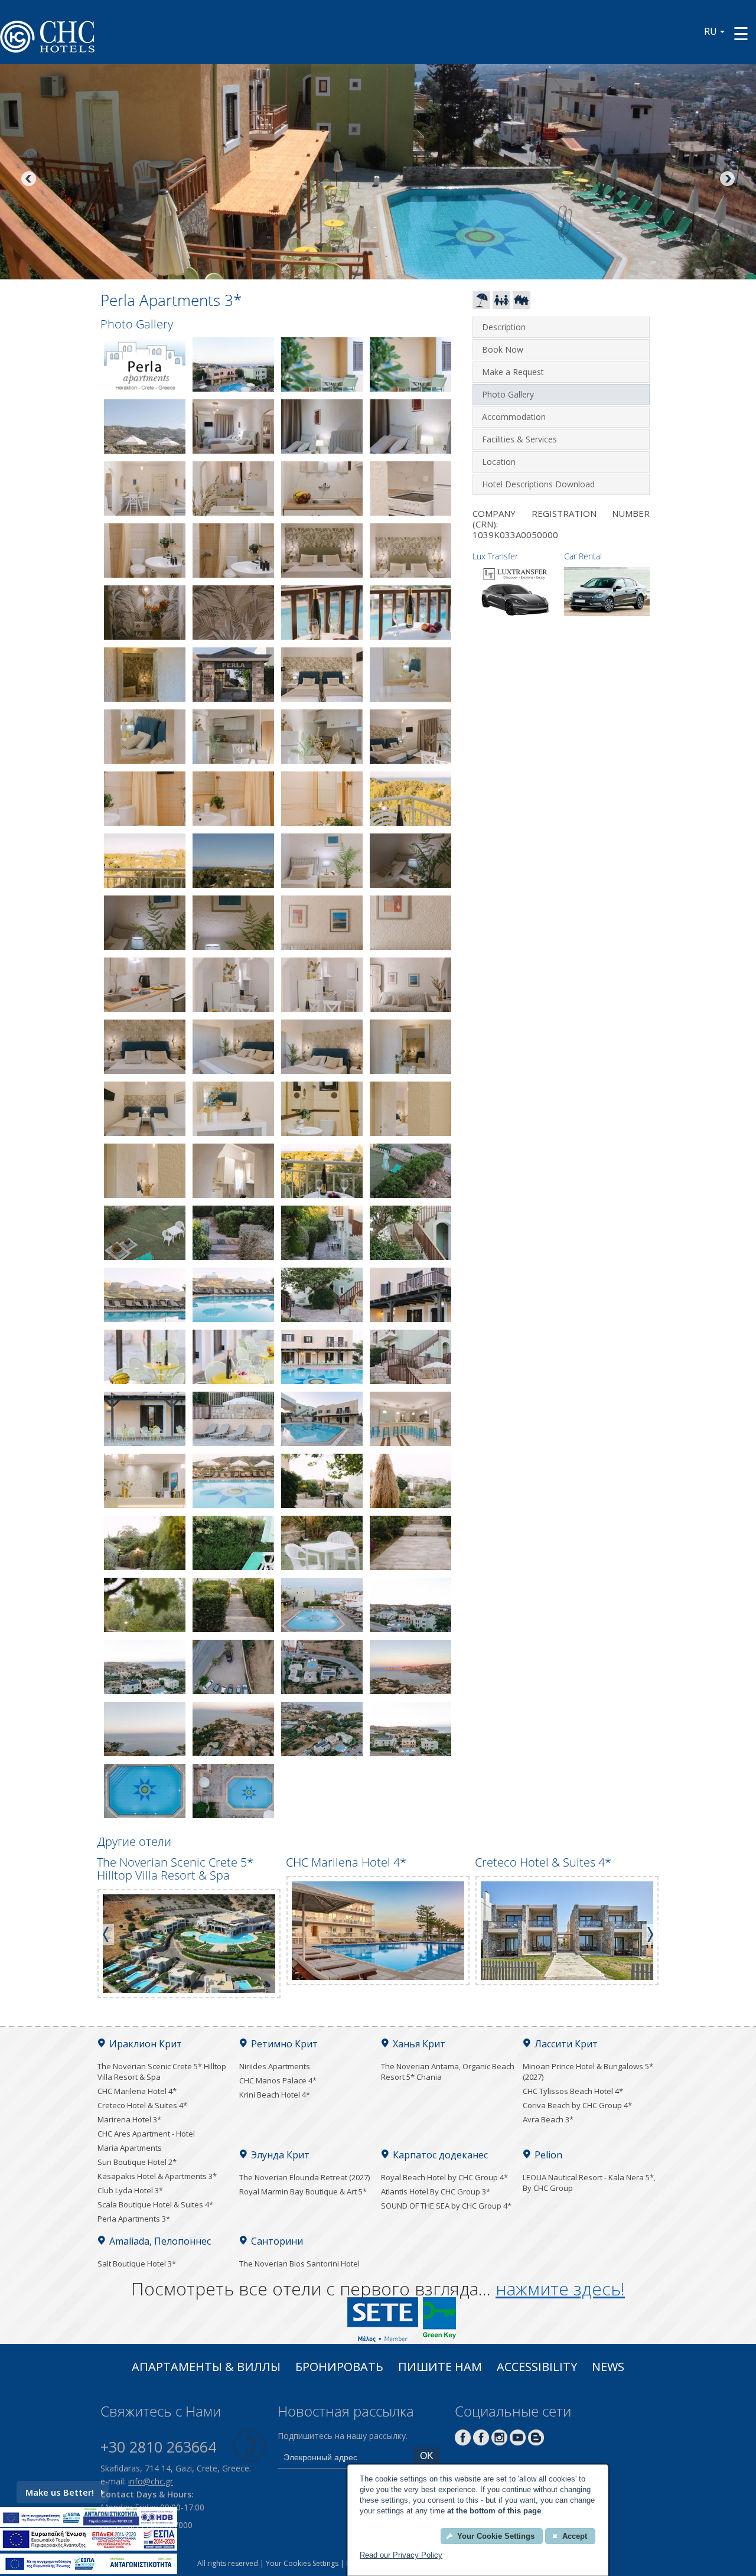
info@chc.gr (151, 2481)
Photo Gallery (508, 394)
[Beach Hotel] (481, 305)
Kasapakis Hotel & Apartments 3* (157, 2176)
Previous (30, 180)
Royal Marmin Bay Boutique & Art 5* (303, 2191)
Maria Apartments (130, 2148)
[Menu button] (741, 33)
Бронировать (339, 2368)
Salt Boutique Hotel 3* (137, 2264)
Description (504, 327)
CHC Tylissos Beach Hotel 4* (573, 2091)
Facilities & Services (519, 439)
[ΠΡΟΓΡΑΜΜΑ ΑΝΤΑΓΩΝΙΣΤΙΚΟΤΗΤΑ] (89, 2523)
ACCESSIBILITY (537, 2368)
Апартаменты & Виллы (206, 2368)
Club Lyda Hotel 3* (130, 2190)
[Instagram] (499, 2442)
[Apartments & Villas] (522, 305)
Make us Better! (60, 2492)
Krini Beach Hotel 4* (275, 2095)
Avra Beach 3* (548, 2119)
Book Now (503, 349)
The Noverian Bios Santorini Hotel (299, 2264)
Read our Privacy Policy (401, 2555)
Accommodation (514, 417)
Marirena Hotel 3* (129, 2119)
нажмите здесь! (560, 2289)
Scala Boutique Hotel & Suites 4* (155, 2204)
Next (726, 180)
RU (711, 31)
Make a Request (513, 372)
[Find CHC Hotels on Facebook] (481, 2442)
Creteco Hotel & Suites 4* (142, 2105)
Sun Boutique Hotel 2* (137, 2162)
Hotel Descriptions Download (538, 484)
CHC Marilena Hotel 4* (137, 2091)
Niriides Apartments (275, 2066)
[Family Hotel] (501, 305)
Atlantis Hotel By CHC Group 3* (436, 2191)
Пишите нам (440, 2368)
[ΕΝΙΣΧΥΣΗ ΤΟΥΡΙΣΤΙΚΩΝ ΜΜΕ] (89, 2547)
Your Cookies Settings (302, 2563)
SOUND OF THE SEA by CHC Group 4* (446, 2206)
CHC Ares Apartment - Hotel (146, 2134)
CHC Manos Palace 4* (278, 2080)
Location (499, 462)
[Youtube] (518, 2442)
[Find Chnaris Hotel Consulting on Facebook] (463, 2442)
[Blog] (536, 2442)
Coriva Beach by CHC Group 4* (577, 2105)
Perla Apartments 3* (134, 2219)
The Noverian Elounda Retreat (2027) (304, 2177)
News (608, 2368)
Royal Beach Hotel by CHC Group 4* (444, 2177)
